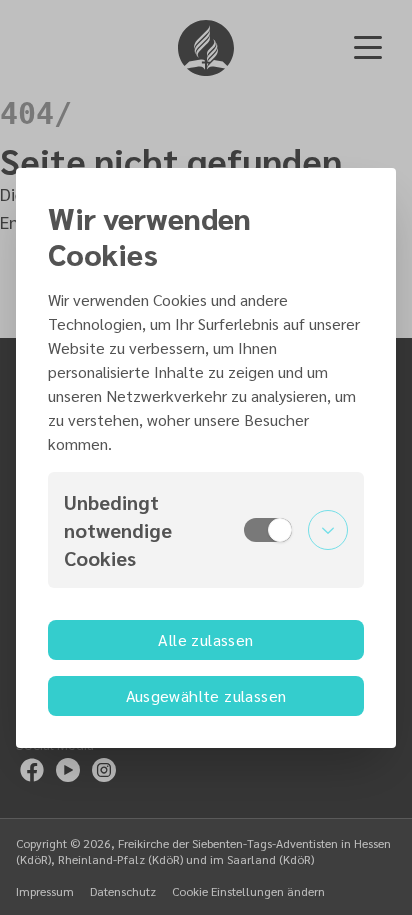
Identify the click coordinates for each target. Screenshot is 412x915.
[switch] (268, 530)
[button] (206, 530)
